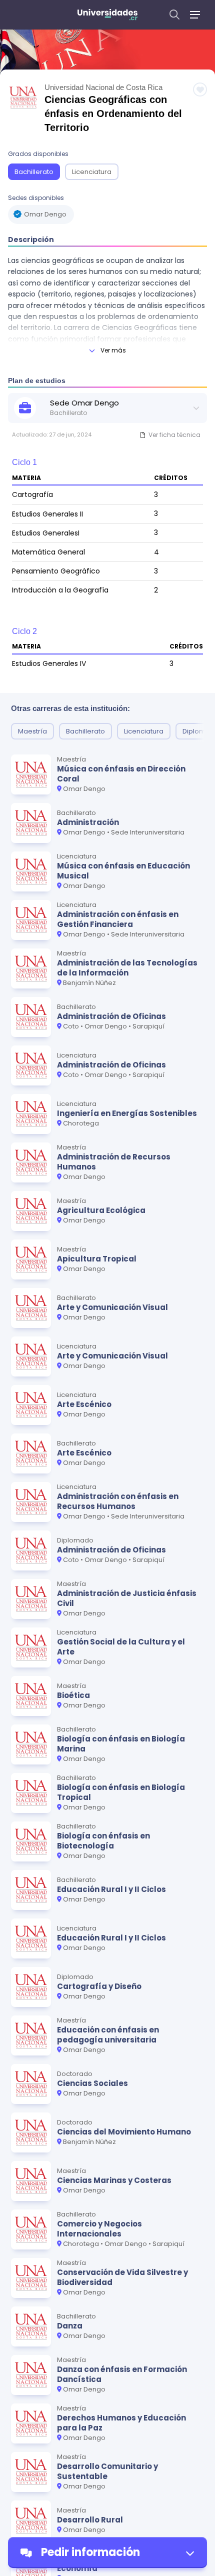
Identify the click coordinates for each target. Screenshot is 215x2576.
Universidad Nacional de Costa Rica (103, 87)
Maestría (32, 731)
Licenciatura (92, 172)
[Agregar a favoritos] (200, 89)
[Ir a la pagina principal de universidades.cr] (107, 15)
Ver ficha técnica (174, 435)
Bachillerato (34, 172)
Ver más (113, 350)
